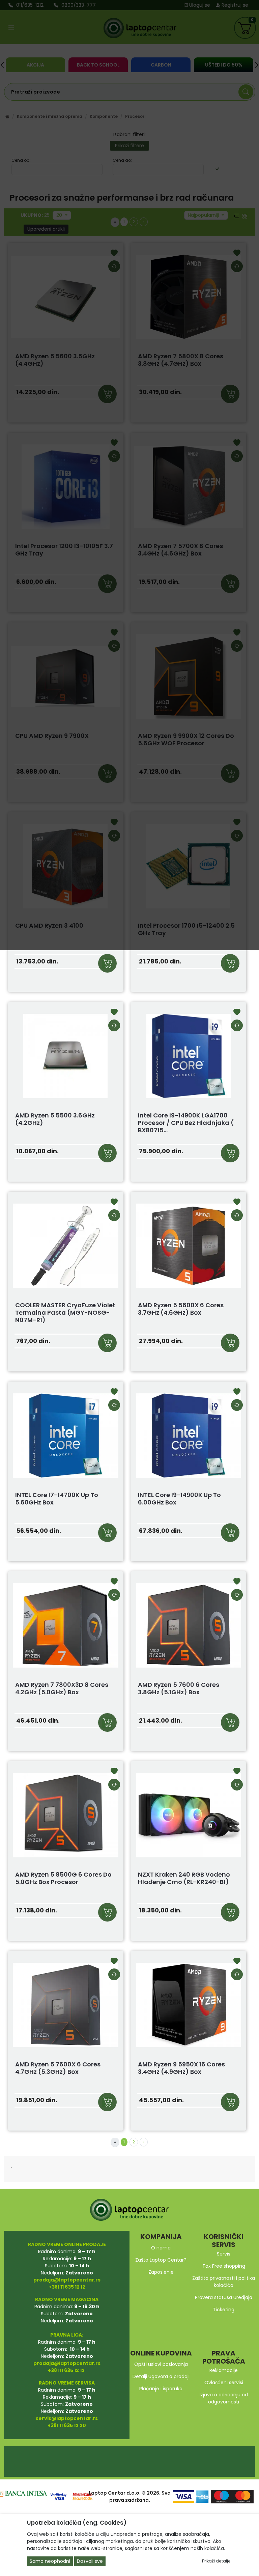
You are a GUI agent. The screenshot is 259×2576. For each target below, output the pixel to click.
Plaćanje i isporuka (161, 2389)
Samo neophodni (50, 2561)
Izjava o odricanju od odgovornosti (224, 2398)
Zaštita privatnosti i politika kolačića (224, 2282)
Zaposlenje (161, 2272)
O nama (161, 2248)
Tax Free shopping (224, 2266)
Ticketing (224, 2310)
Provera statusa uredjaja (224, 2297)
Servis (224, 2254)
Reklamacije (224, 2370)
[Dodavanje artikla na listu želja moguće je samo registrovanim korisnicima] (114, 1013)
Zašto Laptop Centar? (161, 2260)
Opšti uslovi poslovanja (161, 2364)
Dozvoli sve (90, 2561)
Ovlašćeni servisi (224, 2382)
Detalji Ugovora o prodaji (161, 2376)
